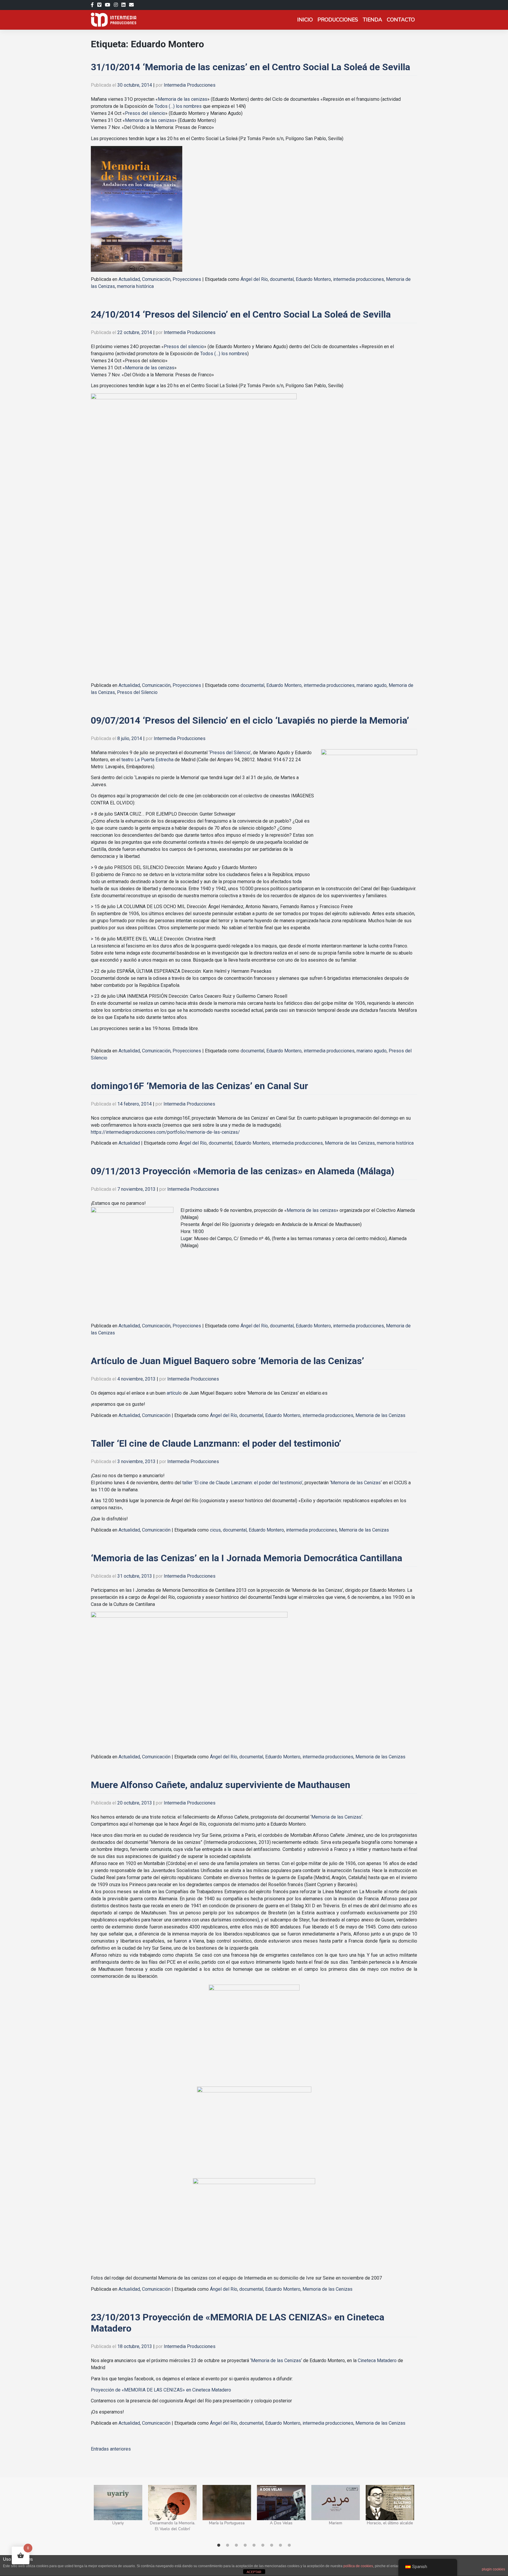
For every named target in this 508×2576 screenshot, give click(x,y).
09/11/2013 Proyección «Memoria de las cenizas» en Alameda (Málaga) (243, 1171)
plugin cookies (493, 2569)
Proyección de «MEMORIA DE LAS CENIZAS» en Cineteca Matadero (161, 2390)
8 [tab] (280, 2545)
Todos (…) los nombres (179, 106)
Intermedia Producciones (190, 85)
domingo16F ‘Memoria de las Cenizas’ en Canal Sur (199, 1086)
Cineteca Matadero (377, 2361)
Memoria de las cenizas (183, 99)
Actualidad (129, 279)
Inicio (305, 20)
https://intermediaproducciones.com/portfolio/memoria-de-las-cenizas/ (165, 1132)
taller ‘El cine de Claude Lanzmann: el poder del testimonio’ (242, 1483)
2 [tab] (228, 2545)
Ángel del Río (254, 279)
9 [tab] (289, 2545)
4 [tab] (245, 2545)
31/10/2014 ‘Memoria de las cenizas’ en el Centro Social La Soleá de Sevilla (250, 67)
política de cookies (358, 2566)
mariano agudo (372, 685)
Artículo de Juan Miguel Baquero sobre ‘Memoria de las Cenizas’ (227, 1361)
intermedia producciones (359, 279)
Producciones (338, 20)
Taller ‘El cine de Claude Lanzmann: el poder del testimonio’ (216, 1443)
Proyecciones (187, 279)
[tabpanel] (118, 2512)
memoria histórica (135, 286)
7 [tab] (272, 2545)
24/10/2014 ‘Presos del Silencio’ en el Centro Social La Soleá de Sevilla (241, 314)
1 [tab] (219, 2545)
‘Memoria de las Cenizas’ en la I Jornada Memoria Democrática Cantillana (247, 1558)
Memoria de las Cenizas (350, 1143)
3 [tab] (236, 2545)
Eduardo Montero (313, 279)
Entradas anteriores (111, 2449)
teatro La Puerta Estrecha (147, 760)
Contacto (401, 20)
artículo (174, 1393)
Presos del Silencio (137, 692)
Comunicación (156, 279)
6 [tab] (263, 2545)
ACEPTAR (254, 2572)
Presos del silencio (145, 113)
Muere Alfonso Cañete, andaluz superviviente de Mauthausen (220, 1785)
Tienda (372, 20)
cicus (215, 1530)
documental (282, 279)
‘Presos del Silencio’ (230, 753)
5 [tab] (254, 2545)
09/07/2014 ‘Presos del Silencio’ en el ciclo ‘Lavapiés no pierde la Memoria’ (250, 720)
